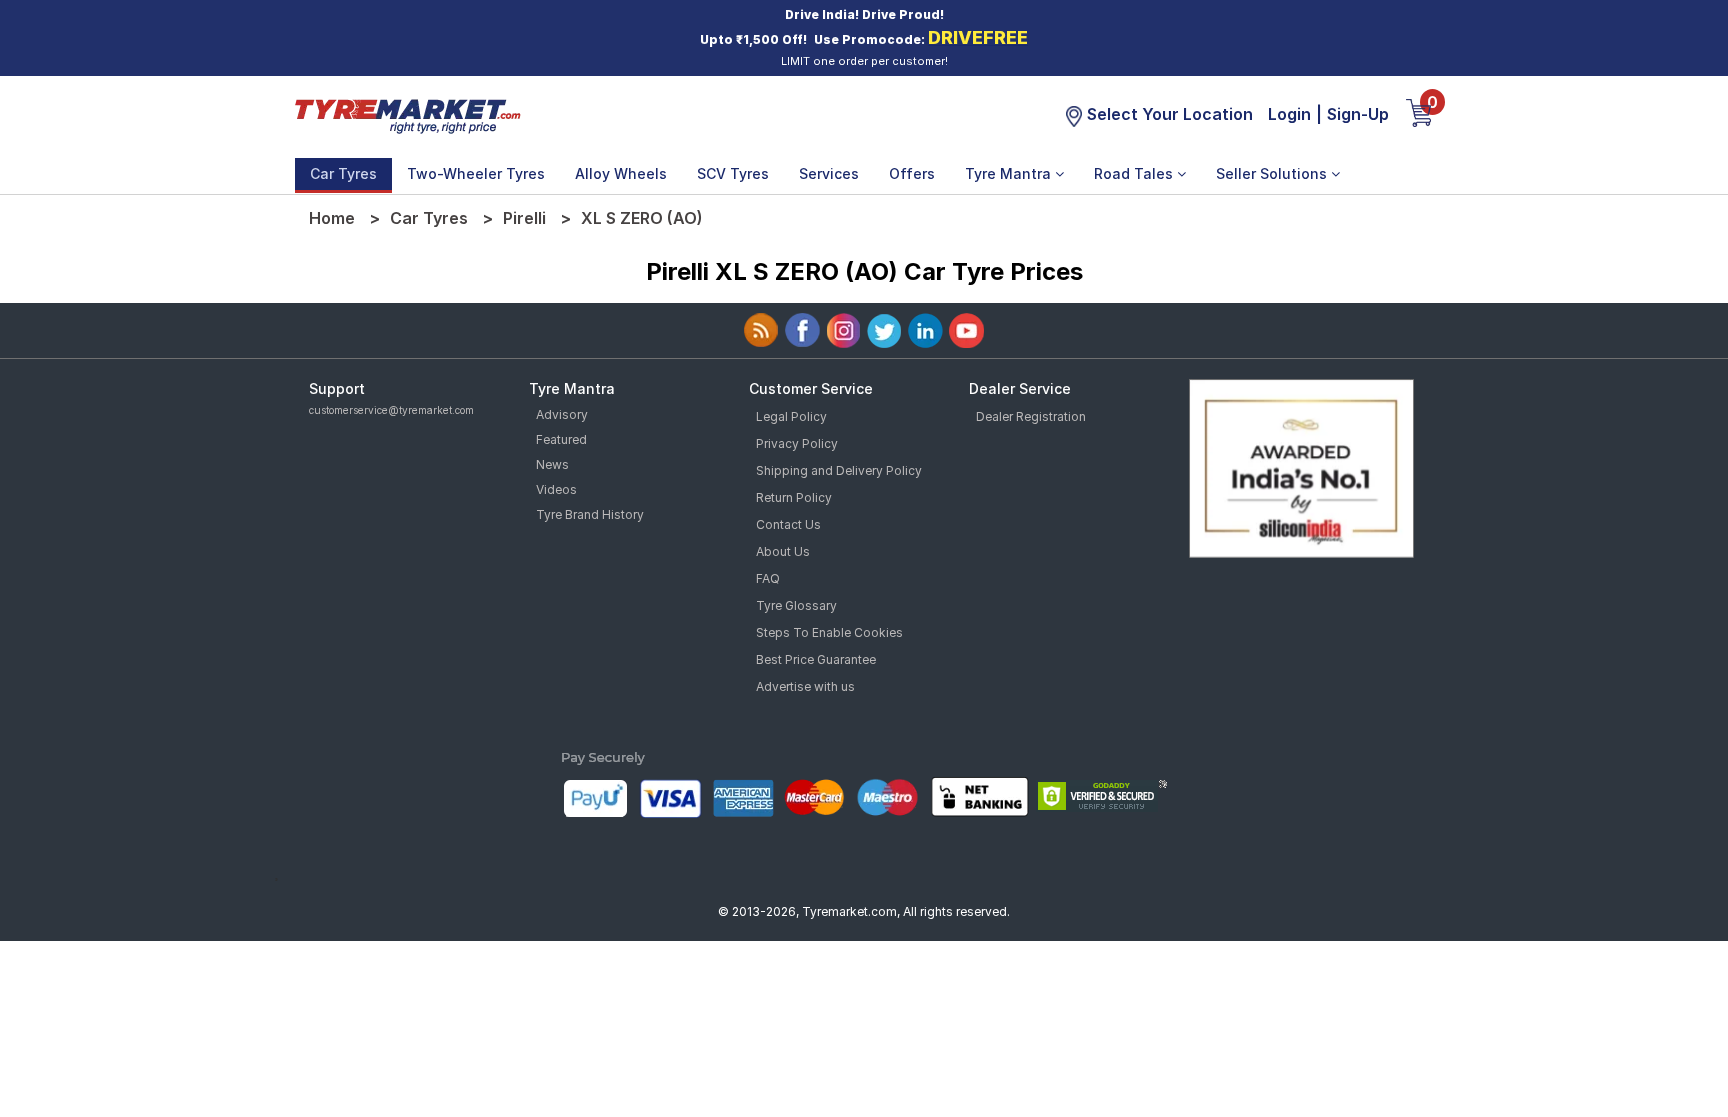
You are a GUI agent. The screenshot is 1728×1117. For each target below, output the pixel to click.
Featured (561, 439)
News (552, 464)
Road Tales (1135, 173)
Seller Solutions (1273, 173)
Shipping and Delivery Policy (839, 470)
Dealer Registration (1031, 416)
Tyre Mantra (1010, 173)
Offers (912, 173)
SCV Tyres (733, 173)
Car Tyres (343, 173)
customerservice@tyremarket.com (391, 410)
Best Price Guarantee (816, 659)
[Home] (407, 114)
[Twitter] (884, 330)
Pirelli (524, 218)
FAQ (768, 578)
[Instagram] (843, 330)
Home (332, 218)
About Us (783, 551)
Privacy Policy (797, 443)
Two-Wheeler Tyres (476, 173)
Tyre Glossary (796, 605)
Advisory (562, 414)
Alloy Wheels (621, 173)
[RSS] (761, 330)
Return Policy (794, 497)
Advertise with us (805, 686)
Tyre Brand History (590, 514)
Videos (556, 489)
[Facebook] (802, 330)
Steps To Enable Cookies (829, 632)
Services (829, 173)
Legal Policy (791, 416)
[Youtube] (966, 330)
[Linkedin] (925, 330)
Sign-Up (1358, 114)
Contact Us (788, 524)
